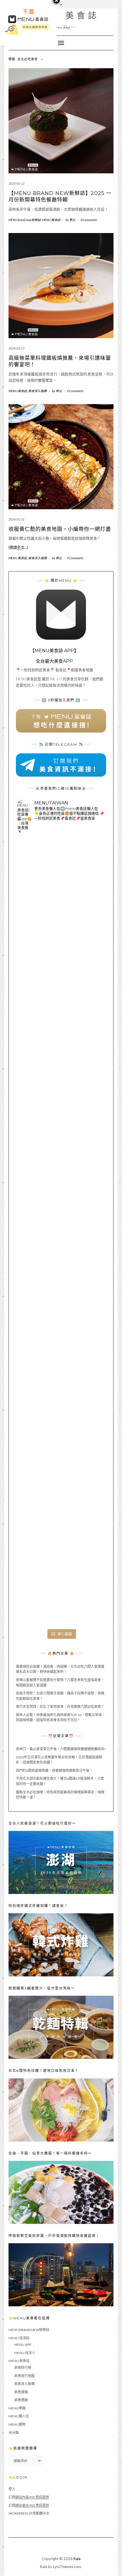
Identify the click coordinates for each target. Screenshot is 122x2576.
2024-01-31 (16, 519)
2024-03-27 (16, 348)
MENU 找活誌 (19, 2338)
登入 (12, 2489)
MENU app (23, 2345)
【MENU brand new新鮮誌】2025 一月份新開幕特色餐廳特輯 (60, 197)
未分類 (14, 2433)
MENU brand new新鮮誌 (25, 220)
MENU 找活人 (25, 2353)
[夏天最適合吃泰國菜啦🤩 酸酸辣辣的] (61, 1320)
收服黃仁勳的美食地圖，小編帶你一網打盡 (60, 529)
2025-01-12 (16, 183)
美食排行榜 (23, 2368)
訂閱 (29, 2497)
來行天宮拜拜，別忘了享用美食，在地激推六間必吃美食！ (60, 1707)
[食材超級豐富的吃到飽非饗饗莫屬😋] (61, 970)
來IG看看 (65, 1634)
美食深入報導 (37, 391)
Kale (77, 2559)
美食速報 (21, 2392)
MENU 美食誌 (61, 15)
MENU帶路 (17, 2408)
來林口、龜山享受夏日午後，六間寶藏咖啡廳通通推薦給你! (61, 1749)
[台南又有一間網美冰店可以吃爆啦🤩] (61, 1583)
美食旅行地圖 (24, 2376)
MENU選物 (17, 2424)
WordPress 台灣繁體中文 (29, 2513)
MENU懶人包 (19, 2416)
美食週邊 (21, 2400)
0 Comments (89, 220)
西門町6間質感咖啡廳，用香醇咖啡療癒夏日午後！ (54, 1771)
